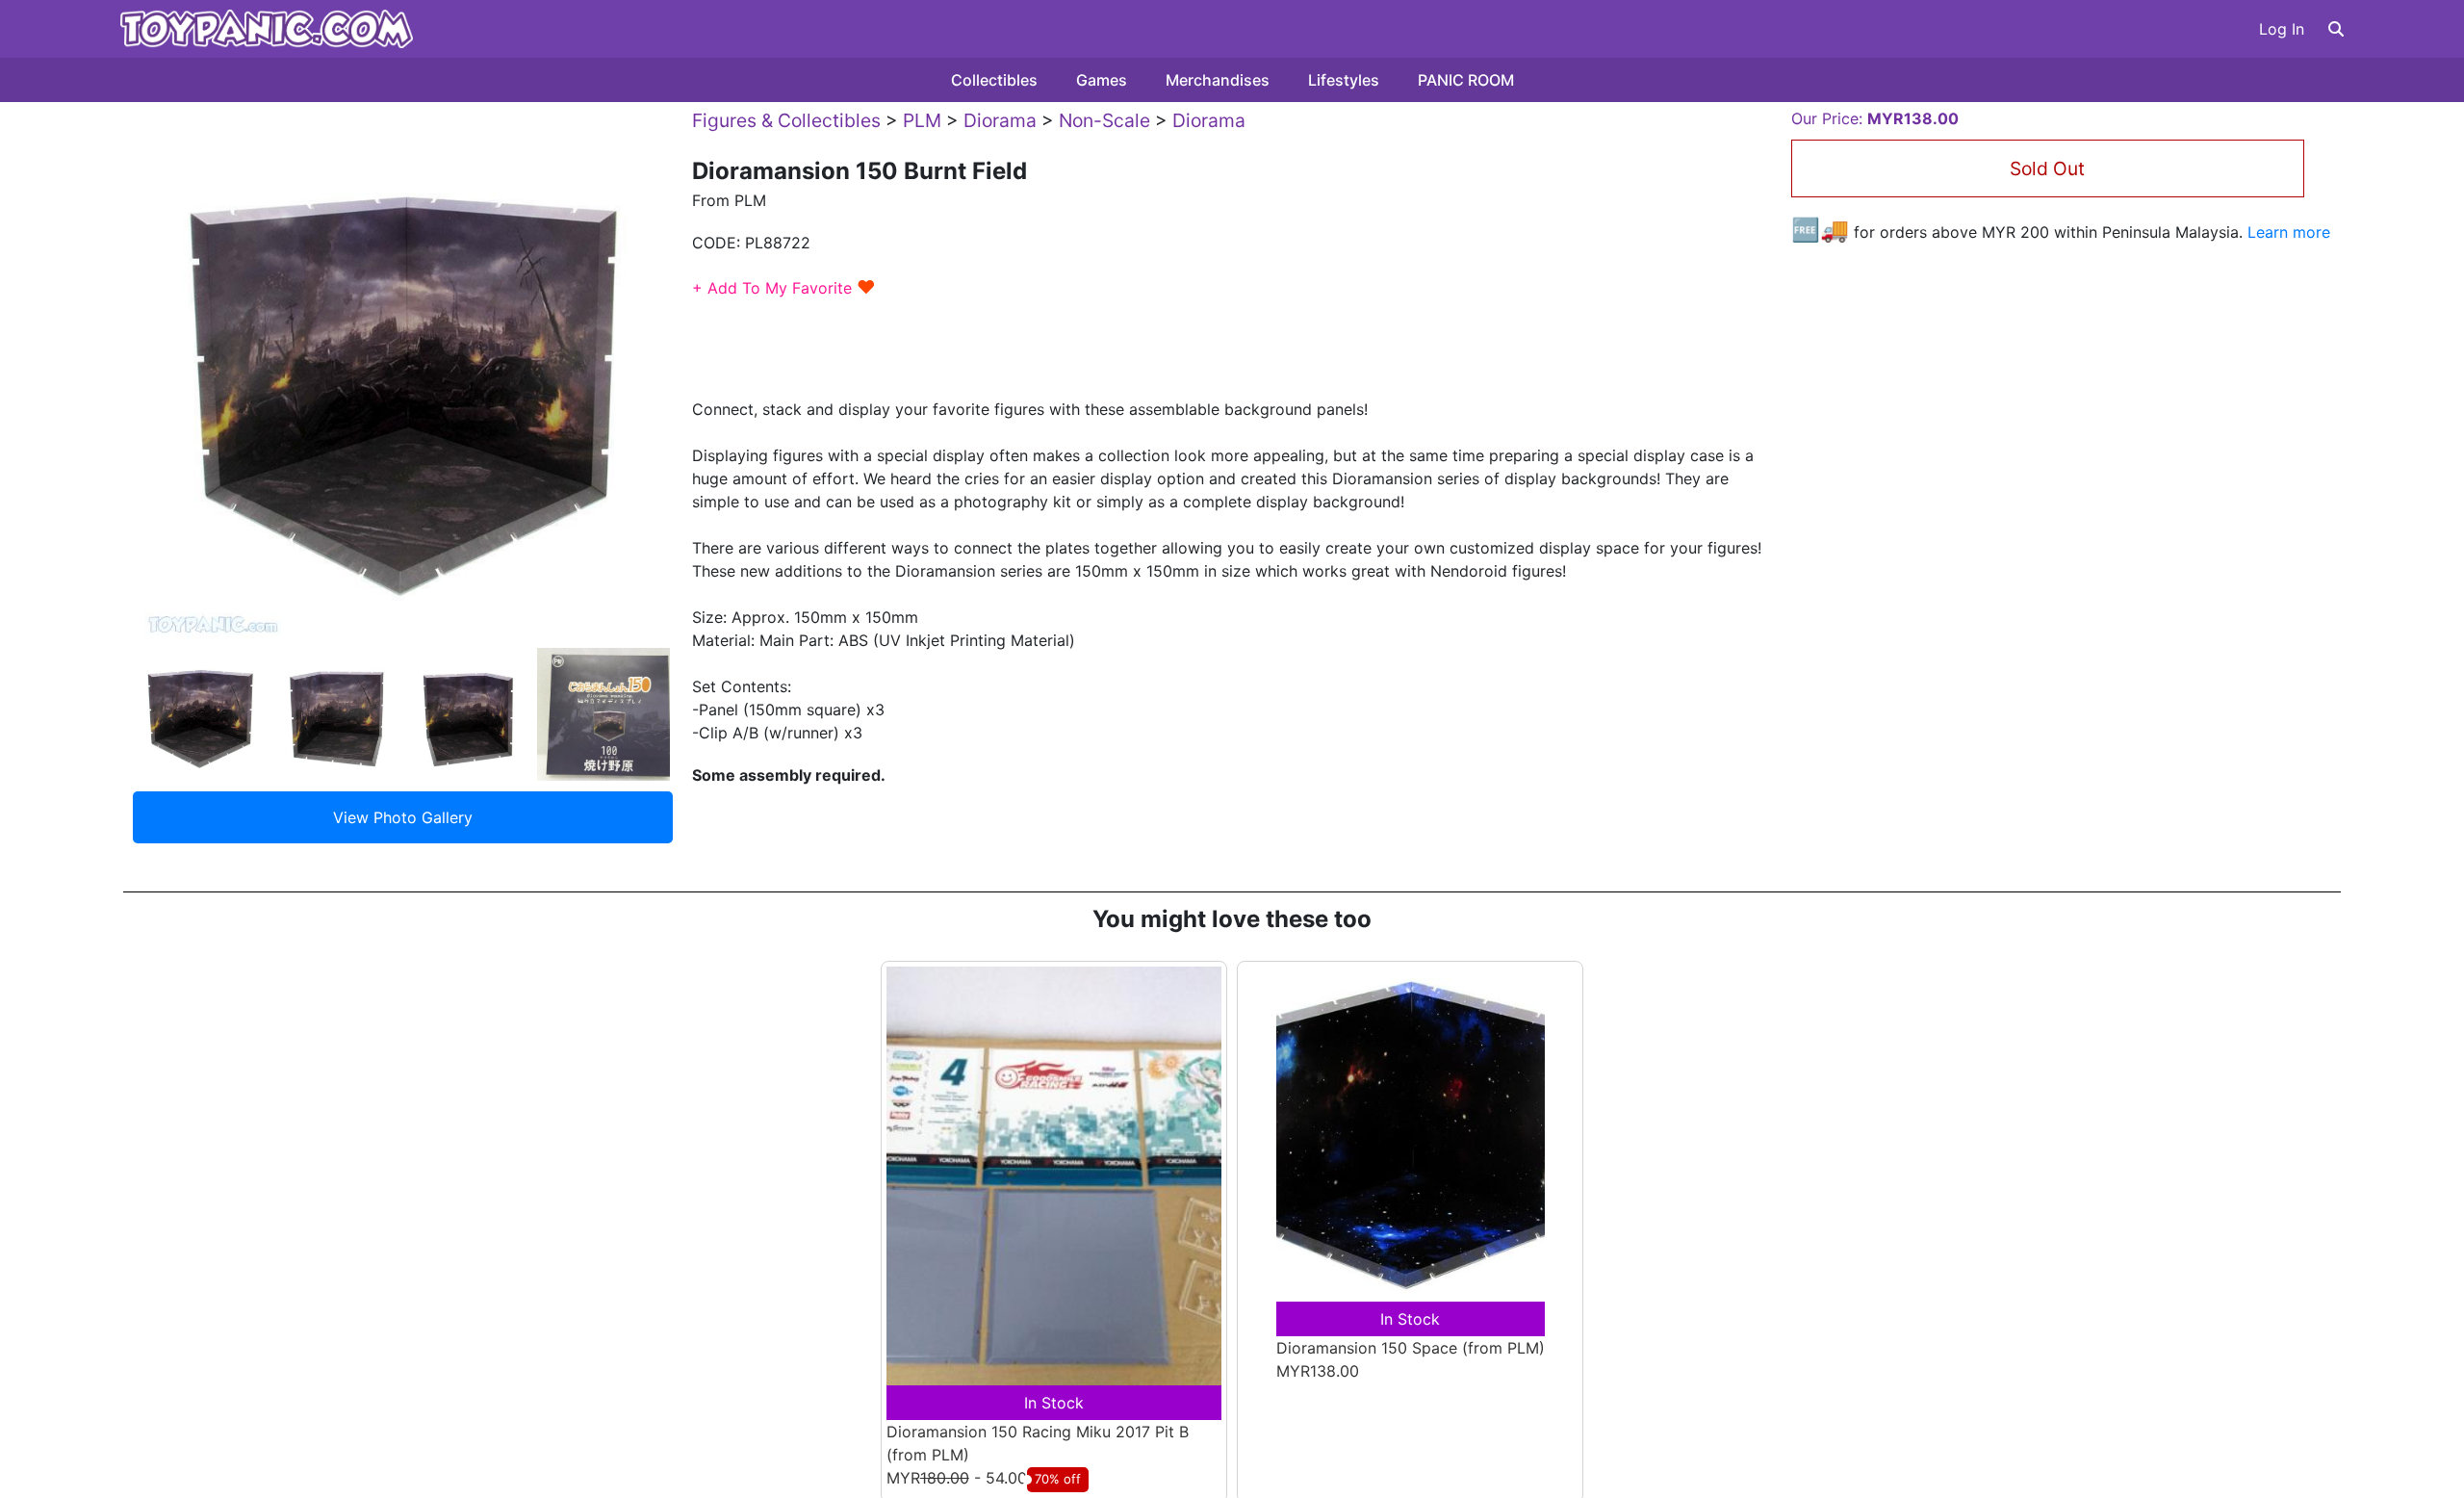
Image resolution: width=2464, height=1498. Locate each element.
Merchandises (1218, 80)
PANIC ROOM (1466, 80)
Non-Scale (1104, 120)
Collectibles (994, 80)
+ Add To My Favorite (784, 288)
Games (1102, 80)
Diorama (1000, 120)
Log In (2282, 29)
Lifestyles (1344, 80)
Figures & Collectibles (786, 120)
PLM (922, 120)
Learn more (2289, 232)
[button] (2336, 29)
